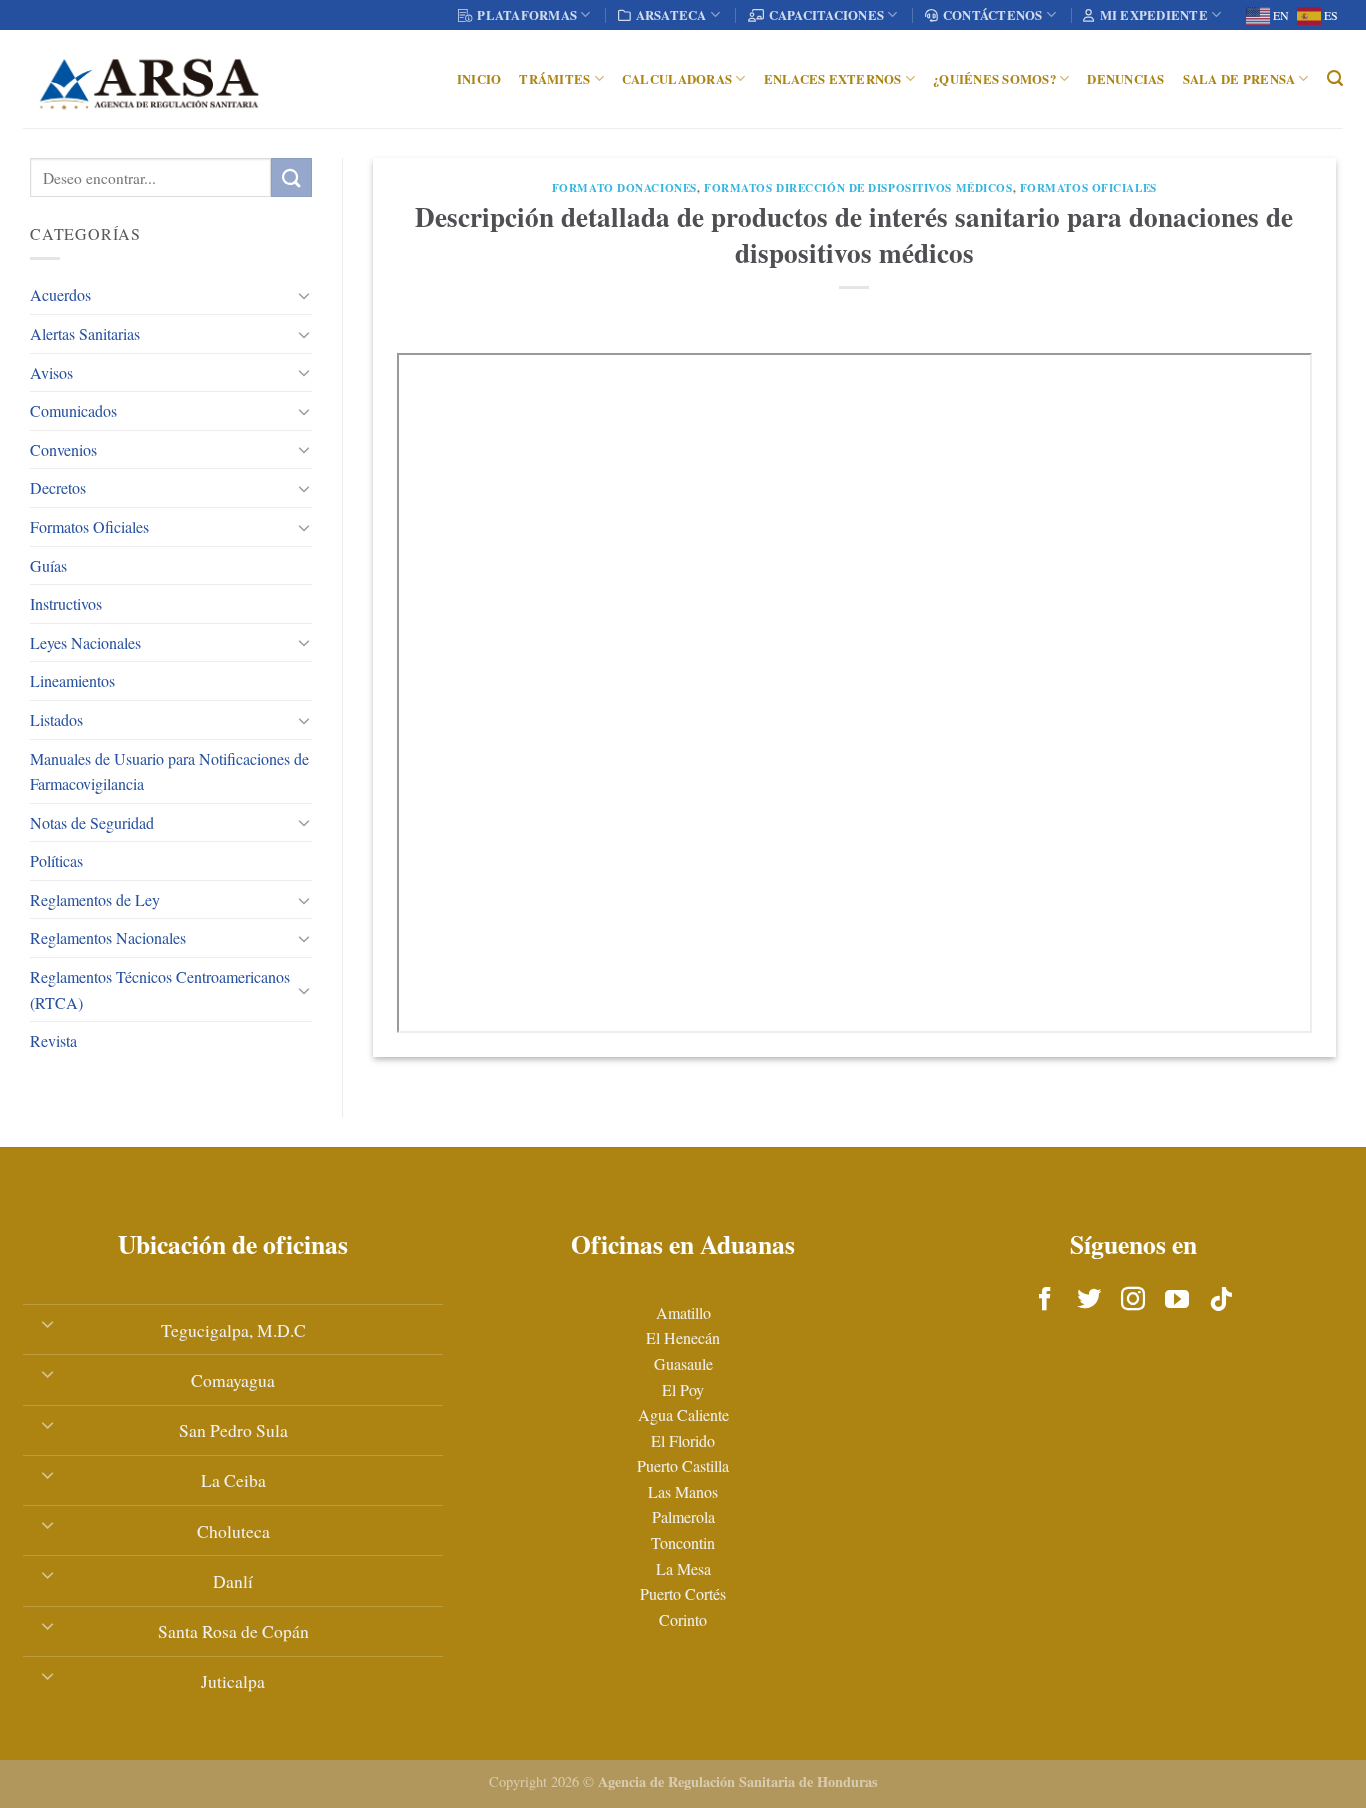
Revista (53, 1040)
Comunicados (73, 410)
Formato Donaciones (624, 187)
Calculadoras (677, 79)
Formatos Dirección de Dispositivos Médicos (858, 187)
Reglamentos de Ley (95, 899)
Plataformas (527, 15)
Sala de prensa (1239, 79)
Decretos (58, 487)
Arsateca (671, 15)
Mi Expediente (1154, 15)
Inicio (479, 79)
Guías (48, 565)
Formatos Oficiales (89, 526)
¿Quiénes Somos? (994, 79)
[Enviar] (291, 177)
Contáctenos (993, 15)
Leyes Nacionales (85, 642)
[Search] (1335, 78)
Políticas (56, 860)
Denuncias (1125, 79)
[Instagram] (1133, 1300)
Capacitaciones (827, 15)
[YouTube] (1177, 1300)
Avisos (51, 372)
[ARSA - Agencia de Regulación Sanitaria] (149, 79)
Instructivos (66, 603)
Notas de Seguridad (92, 822)
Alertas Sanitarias (85, 333)
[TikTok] (1221, 1300)
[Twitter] (1089, 1300)
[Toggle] (304, 295)
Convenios (63, 449)
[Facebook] (1045, 1300)
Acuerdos (60, 294)
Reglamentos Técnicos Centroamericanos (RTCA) (160, 989)
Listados (56, 719)
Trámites (554, 79)
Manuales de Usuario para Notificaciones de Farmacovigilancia (169, 771)
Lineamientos (72, 680)
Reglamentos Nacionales (108, 937)
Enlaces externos (833, 79)
